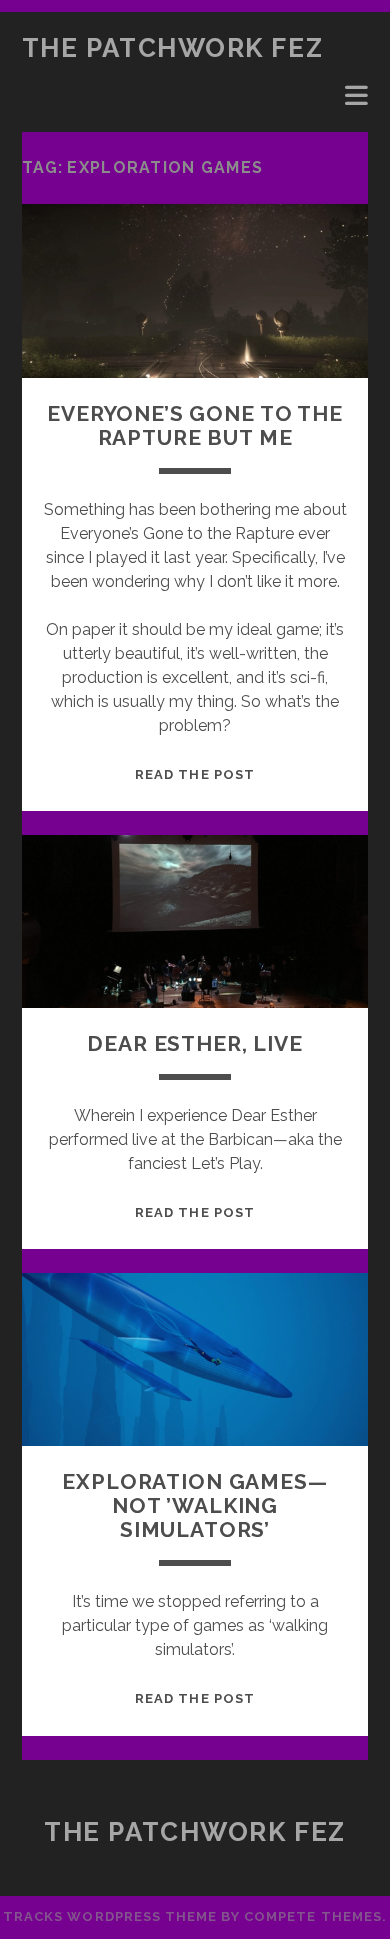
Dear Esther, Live (194, 1043)
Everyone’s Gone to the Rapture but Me (195, 425)
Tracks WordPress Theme (110, 1916)
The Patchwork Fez (173, 48)
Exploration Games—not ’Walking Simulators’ (194, 1505)
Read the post (195, 774)
